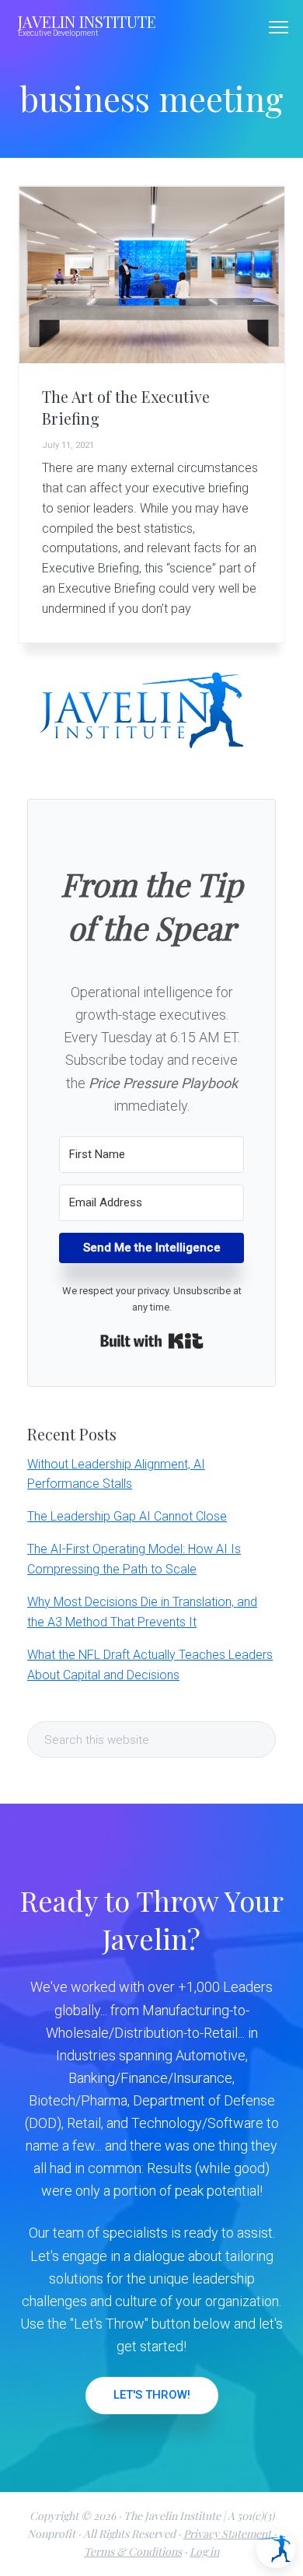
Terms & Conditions (133, 2551)
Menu (279, 27)
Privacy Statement (227, 2534)
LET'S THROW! (152, 2395)
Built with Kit (152, 1341)
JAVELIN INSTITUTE (87, 21)
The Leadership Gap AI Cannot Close (127, 1516)
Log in (204, 2551)
